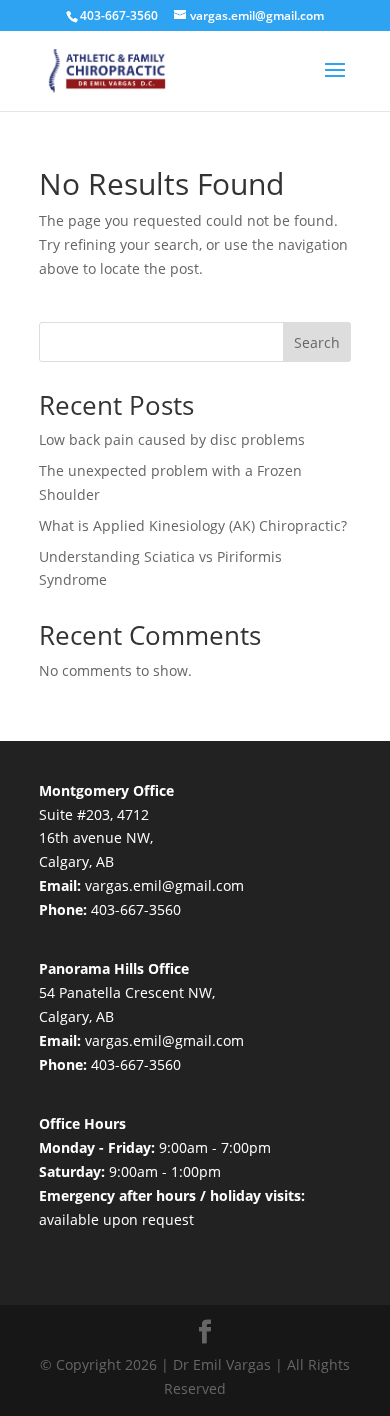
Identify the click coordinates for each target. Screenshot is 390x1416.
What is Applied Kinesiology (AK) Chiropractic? (193, 525)
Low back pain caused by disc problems (172, 439)
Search (317, 342)
